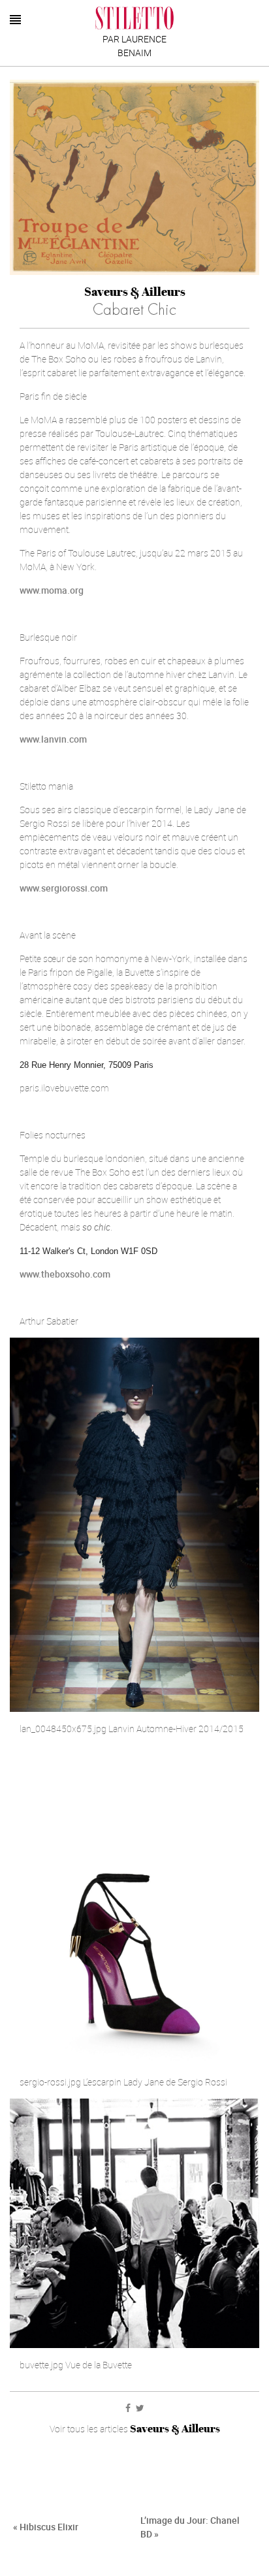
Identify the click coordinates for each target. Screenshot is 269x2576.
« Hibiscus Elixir (46, 2527)
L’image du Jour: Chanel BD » (190, 2527)
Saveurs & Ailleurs (135, 292)
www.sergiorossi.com (64, 888)
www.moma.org (52, 590)
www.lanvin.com (53, 739)
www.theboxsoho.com (65, 1274)
